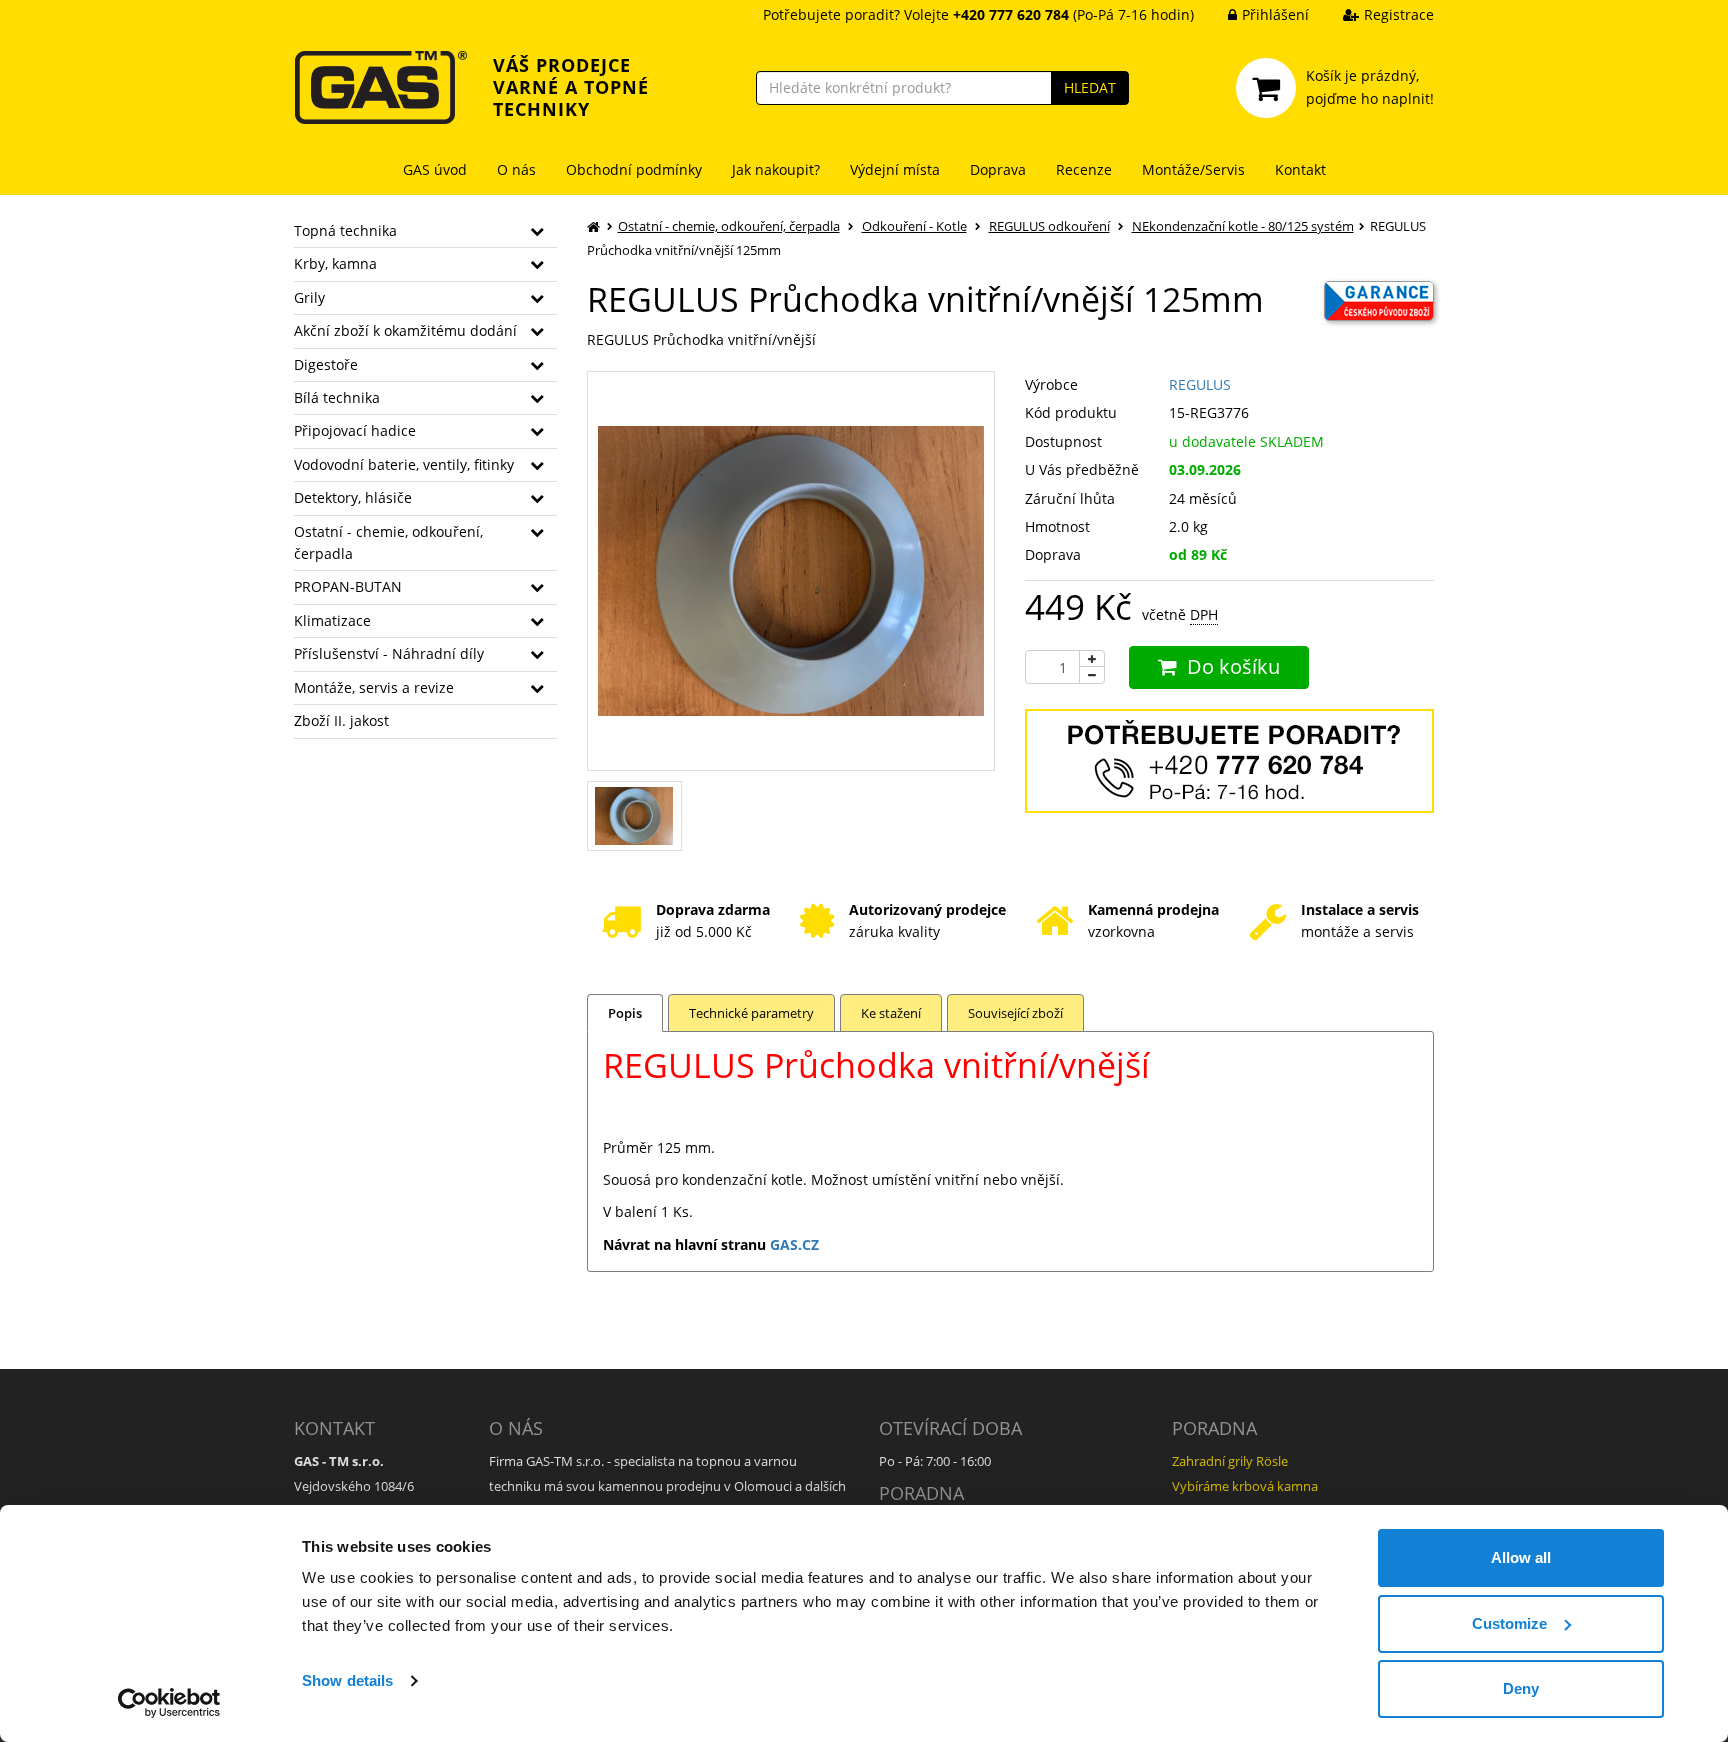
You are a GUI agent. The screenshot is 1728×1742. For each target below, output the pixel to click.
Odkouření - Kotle (914, 226)
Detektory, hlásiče (353, 497)
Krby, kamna (335, 263)
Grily (309, 297)
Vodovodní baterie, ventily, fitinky (404, 464)
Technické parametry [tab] (751, 1013)
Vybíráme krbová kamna (1245, 1486)
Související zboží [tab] (1015, 1013)
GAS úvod (435, 169)
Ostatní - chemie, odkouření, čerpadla (388, 542)
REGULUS (1200, 384)
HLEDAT (1090, 87)
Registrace (1399, 14)
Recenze (1084, 169)
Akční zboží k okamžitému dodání (405, 330)
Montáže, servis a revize (374, 687)
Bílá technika (337, 397)
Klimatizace (332, 620)
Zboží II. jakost (341, 720)
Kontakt (1300, 169)
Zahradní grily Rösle (1230, 1461)
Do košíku (1233, 666)
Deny (1521, 1688)
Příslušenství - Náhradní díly (389, 653)
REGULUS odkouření (1049, 226)
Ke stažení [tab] (891, 1013)
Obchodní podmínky (634, 169)
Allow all (1521, 1557)
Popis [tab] (625, 1013)
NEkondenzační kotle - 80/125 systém (1243, 226)
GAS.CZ (794, 1244)
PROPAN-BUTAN (348, 586)
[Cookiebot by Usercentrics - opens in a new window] (169, 1703)
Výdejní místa (895, 169)
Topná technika (345, 230)
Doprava (998, 169)
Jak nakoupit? (776, 169)
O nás (516, 169)
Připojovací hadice (355, 430)
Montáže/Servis (1193, 169)
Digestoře (326, 364)
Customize (1509, 1623)
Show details (347, 1680)
